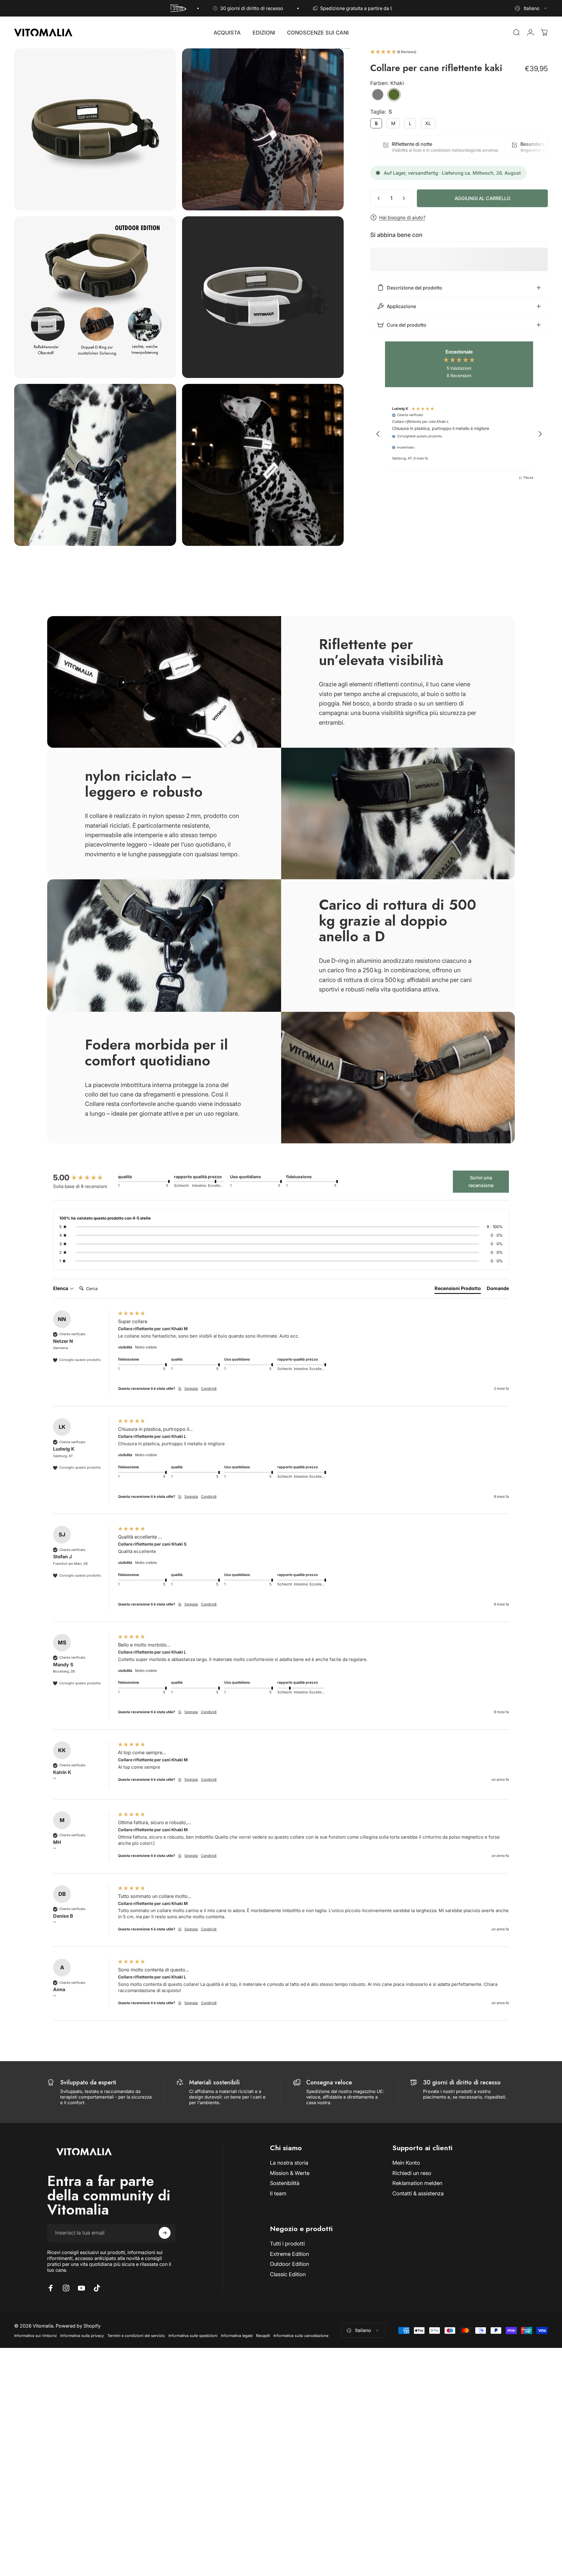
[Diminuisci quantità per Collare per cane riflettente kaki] (377, 198)
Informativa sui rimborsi (35, 2336)
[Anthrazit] (378, 95)
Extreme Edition (289, 2254)
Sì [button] (180, 1388)
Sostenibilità (285, 2183)
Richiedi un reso (412, 2173)
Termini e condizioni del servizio (136, 2336)
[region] (459, 434)
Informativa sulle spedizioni (193, 2336)
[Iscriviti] (165, 2233)
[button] (459, 52)
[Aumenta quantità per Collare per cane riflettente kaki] (405, 198)
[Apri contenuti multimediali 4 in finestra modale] (263, 297)
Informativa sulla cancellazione (301, 2336)
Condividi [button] (209, 1388)
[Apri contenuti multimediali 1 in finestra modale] (95, 129)
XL (428, 123)
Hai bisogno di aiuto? (402, 217)
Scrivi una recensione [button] (481, 1181)
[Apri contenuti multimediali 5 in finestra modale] (95, 465)
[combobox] (531, 8)
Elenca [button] (61, 1288)
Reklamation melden (417, 2183)
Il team (278, 2193)
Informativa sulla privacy (82, 2336)
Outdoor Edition (289, 2264)
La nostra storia (289, 2163)
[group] (84, 1178)
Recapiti (263, 2336)
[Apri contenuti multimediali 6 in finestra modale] (263, 465)
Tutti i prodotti (287, 2244)
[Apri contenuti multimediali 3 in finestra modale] (95, 297)
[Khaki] (394, 95)
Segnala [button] (191, 1388)
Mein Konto (406, 2163)
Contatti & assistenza (418, 2193)
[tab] (458, 1289)
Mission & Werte (290, 2173)
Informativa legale (237, 2336)
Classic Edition (288, 2274)
